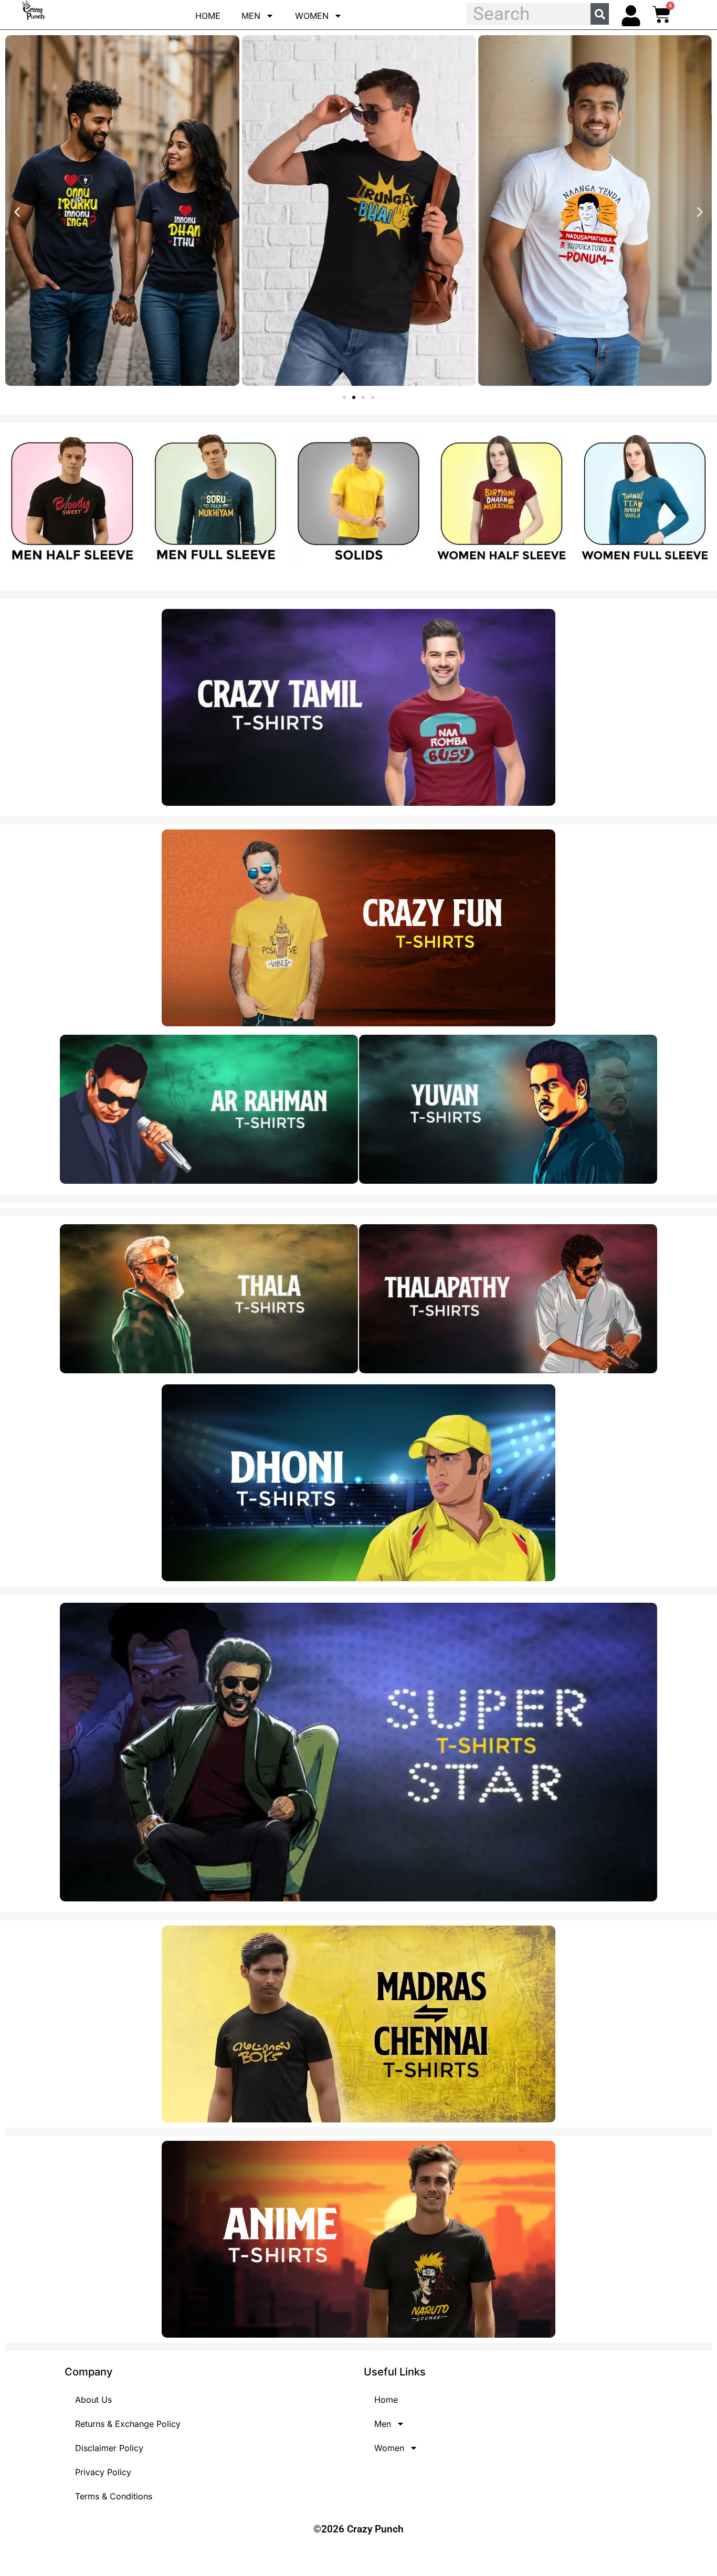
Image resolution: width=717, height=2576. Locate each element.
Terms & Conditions (114, 2496)
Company (89, 2372)
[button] (17, 212)
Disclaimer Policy (109, 2448)
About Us (93, 2400)
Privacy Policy (103, 2472)
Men (251, 16)
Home (208, 16)
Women (312, 16)
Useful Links (395, 2372)
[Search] (600, 14)
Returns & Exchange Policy (128, 2424)
